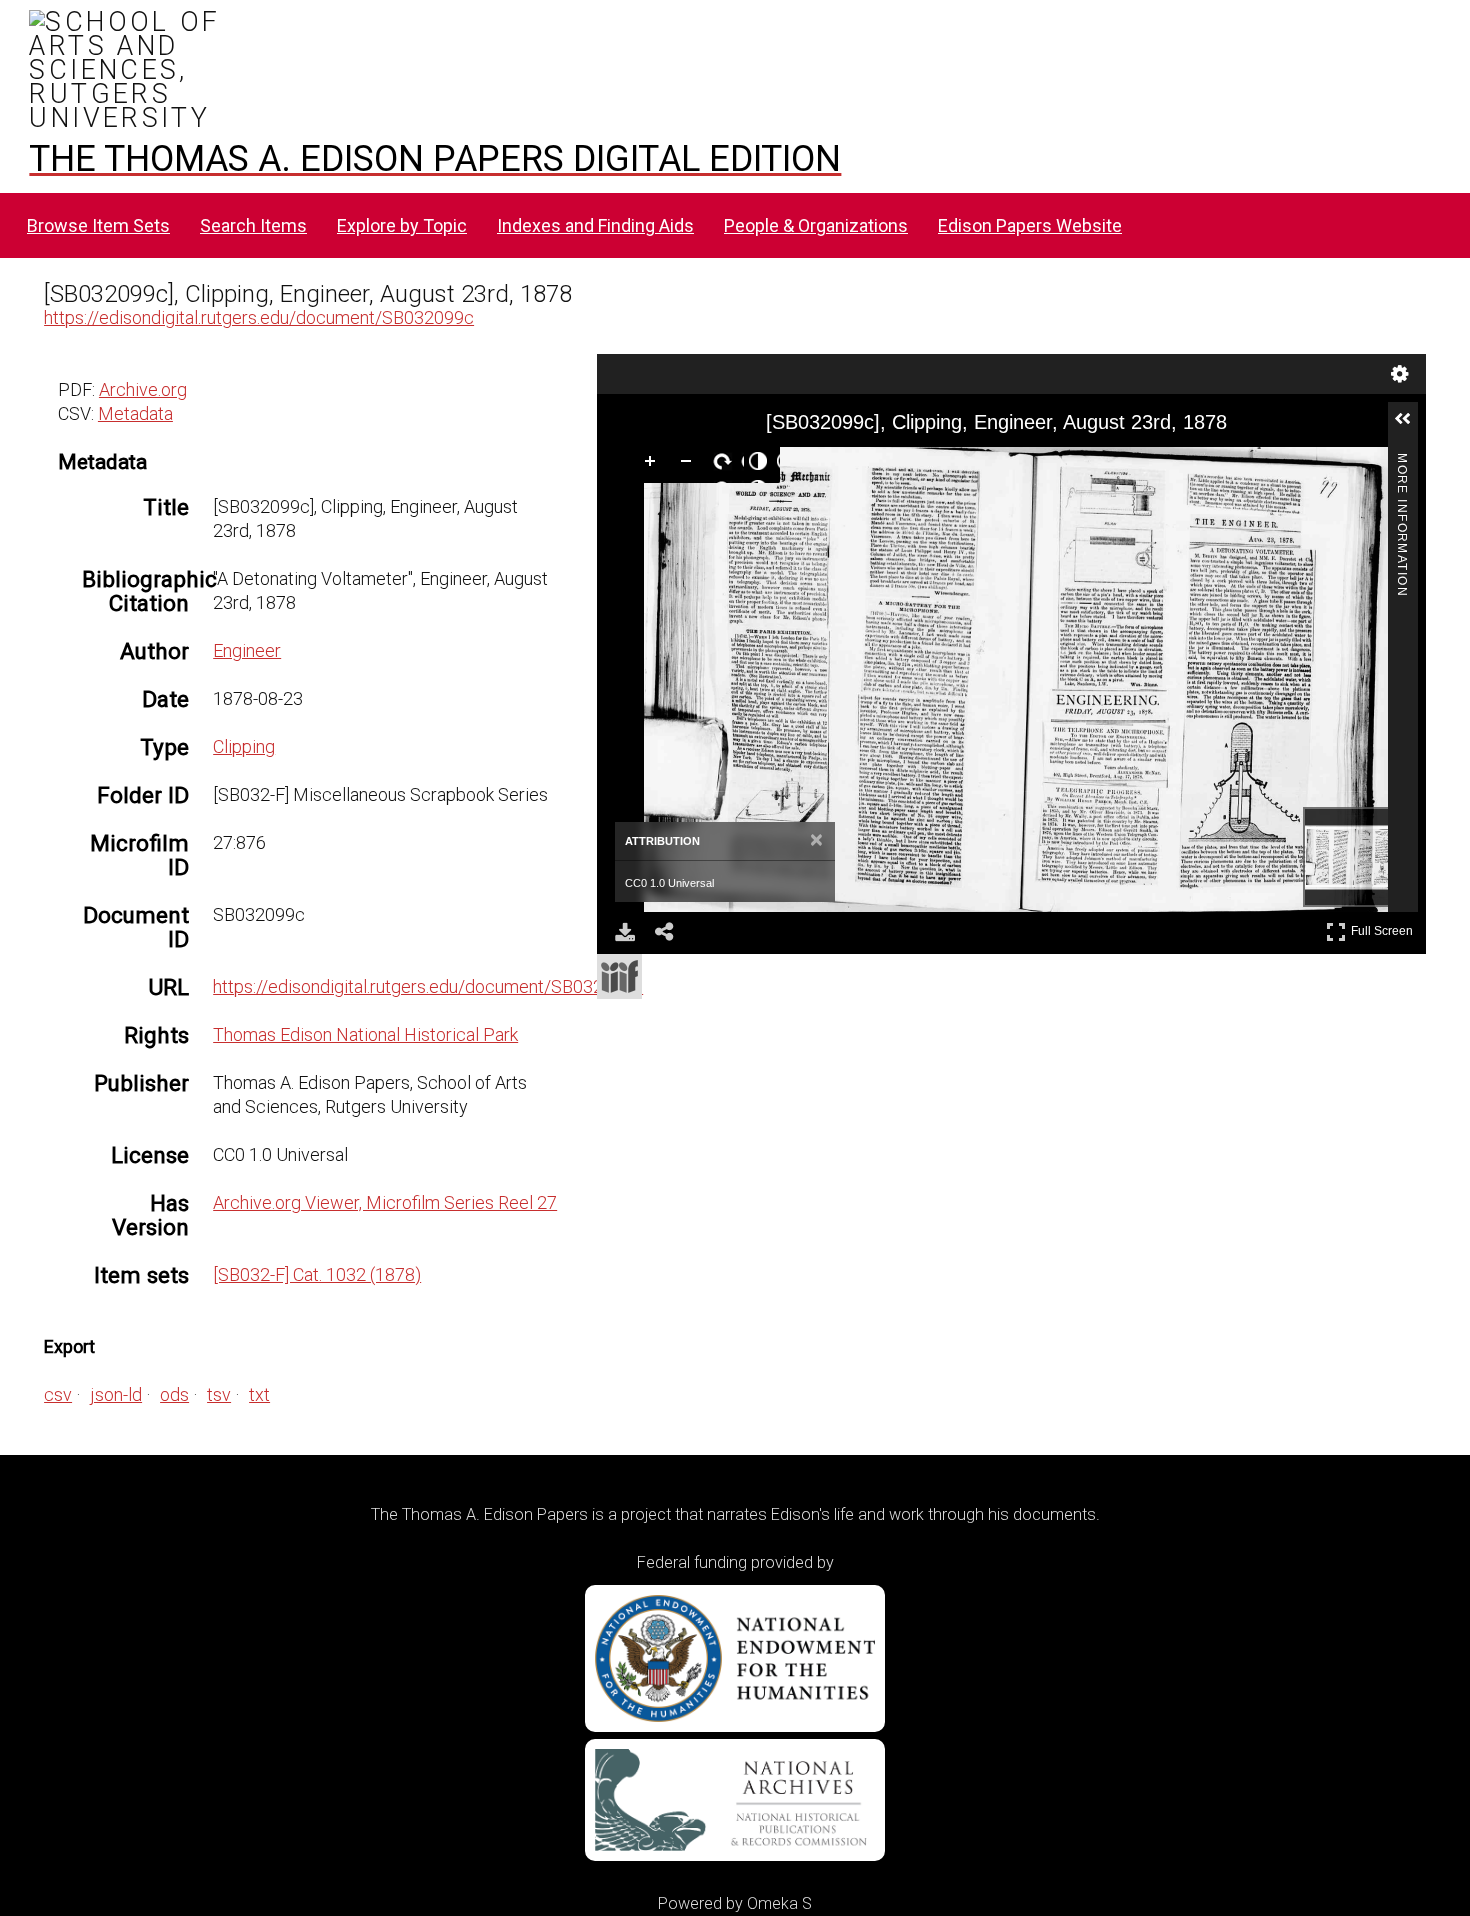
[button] (1411, 427)
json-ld (116, 1394)
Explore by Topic (402, 225)
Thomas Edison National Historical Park (365, 1034)
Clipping (244, 746)
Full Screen (1384, 927)
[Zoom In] (654, 465)
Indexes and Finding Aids (595, 225)
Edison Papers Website (1030, 225)
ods (174, 1394)
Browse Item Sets (98, 225)
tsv (219, 1394)
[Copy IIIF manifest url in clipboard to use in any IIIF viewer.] (619, 976)
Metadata (135, 413)
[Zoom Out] (690, 465)
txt (259, 1394)
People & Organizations (816, 225)
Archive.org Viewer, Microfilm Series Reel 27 (385, 1202)
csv (58, 1394)
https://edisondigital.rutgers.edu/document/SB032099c (259, 317)
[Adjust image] (762, 465)
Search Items (253, 225)
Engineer (247, 650)
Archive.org (143, 389)
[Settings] (1400, 374)
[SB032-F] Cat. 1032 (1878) (317, 1274)
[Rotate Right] (726, 465)
